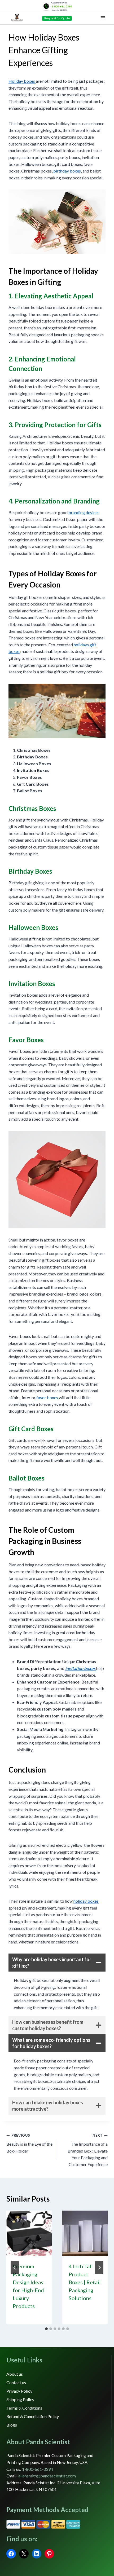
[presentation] (29, 2233)
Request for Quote (57, 18)
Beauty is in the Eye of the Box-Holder (29, 2143)
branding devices (84, 512)
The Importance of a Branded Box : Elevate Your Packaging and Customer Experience (88, 2150)
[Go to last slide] (15, 2268)
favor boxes (47, 1397)
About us (15, 2374)
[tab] (46, 2329)
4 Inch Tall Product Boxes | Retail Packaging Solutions (85, 2282)
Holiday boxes (22, 81)
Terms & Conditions (24, 2408)
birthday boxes (67, 171)
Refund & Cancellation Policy (33, 2416)
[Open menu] (103, 18)
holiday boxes (86, 1901)
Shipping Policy (20, 2399)
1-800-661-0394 (62, 6)
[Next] (99, 2268)
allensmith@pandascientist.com (47, 2476)
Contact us (16, 2382)
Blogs (12, 2425)
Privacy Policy (19, 2391)
